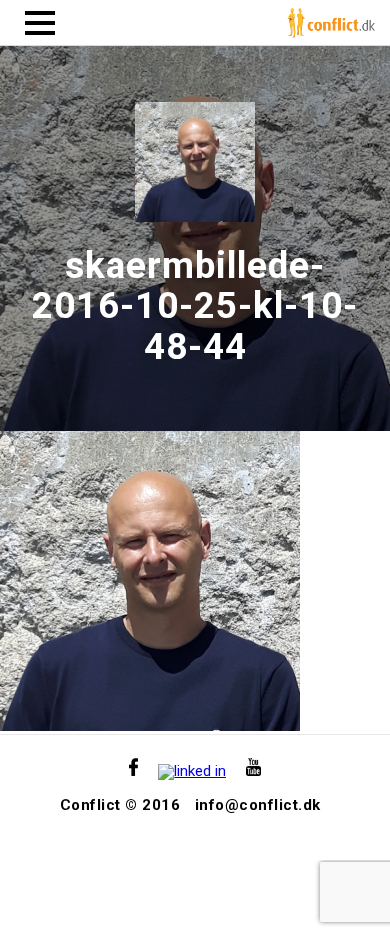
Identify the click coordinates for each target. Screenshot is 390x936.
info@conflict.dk (258, 805)
